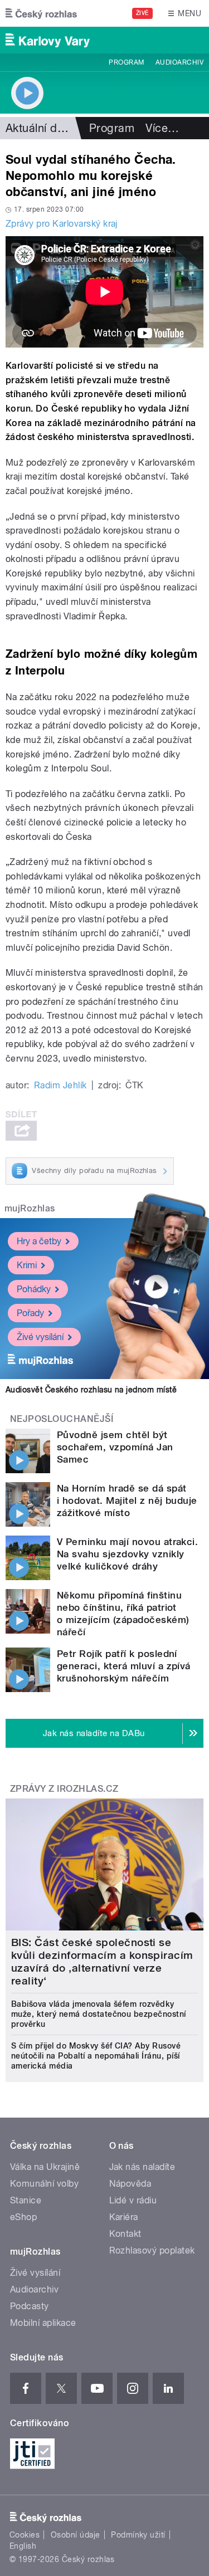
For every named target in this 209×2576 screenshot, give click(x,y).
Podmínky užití (138, 2535)
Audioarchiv (179, 62)
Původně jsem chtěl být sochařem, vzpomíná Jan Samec (115, 1447)
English (23, 2546)
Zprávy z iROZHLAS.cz (64, 1789)
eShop (23, 2217)
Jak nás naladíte (142, 2167)
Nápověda (130, 2184)
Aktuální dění (39, 128)
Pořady (30, 1313)
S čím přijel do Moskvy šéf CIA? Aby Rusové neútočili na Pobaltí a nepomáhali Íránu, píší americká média (96, 2056)
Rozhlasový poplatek (152, 2250)
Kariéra (124, 2217)
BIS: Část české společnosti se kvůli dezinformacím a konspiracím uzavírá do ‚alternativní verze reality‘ (102, 1962)
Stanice (26, 2200)
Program (126, 62)
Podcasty (30, 2306)
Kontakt (125, 2234)
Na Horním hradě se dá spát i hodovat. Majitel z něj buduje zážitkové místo (127, 1500)
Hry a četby (39, 1241)
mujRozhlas (30, 1208)
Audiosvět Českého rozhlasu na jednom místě (91, 1390)
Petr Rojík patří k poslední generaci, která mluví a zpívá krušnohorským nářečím (124, 1666)
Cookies (25, 2535)
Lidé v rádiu (133, 2200)
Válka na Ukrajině (45, 2167)
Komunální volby (44, 2184)
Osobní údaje (76, 2535)
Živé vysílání (40, 1337)
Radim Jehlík (60, 1085)
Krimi (27, 1265)
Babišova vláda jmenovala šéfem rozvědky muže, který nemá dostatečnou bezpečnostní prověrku (99, 2014)
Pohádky (34, 1289)
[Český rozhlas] (41, 13)
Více (162, 128)
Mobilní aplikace (43, 2323)
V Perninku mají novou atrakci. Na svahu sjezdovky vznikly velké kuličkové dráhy (127, 1554)
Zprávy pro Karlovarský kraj (62, 224)
